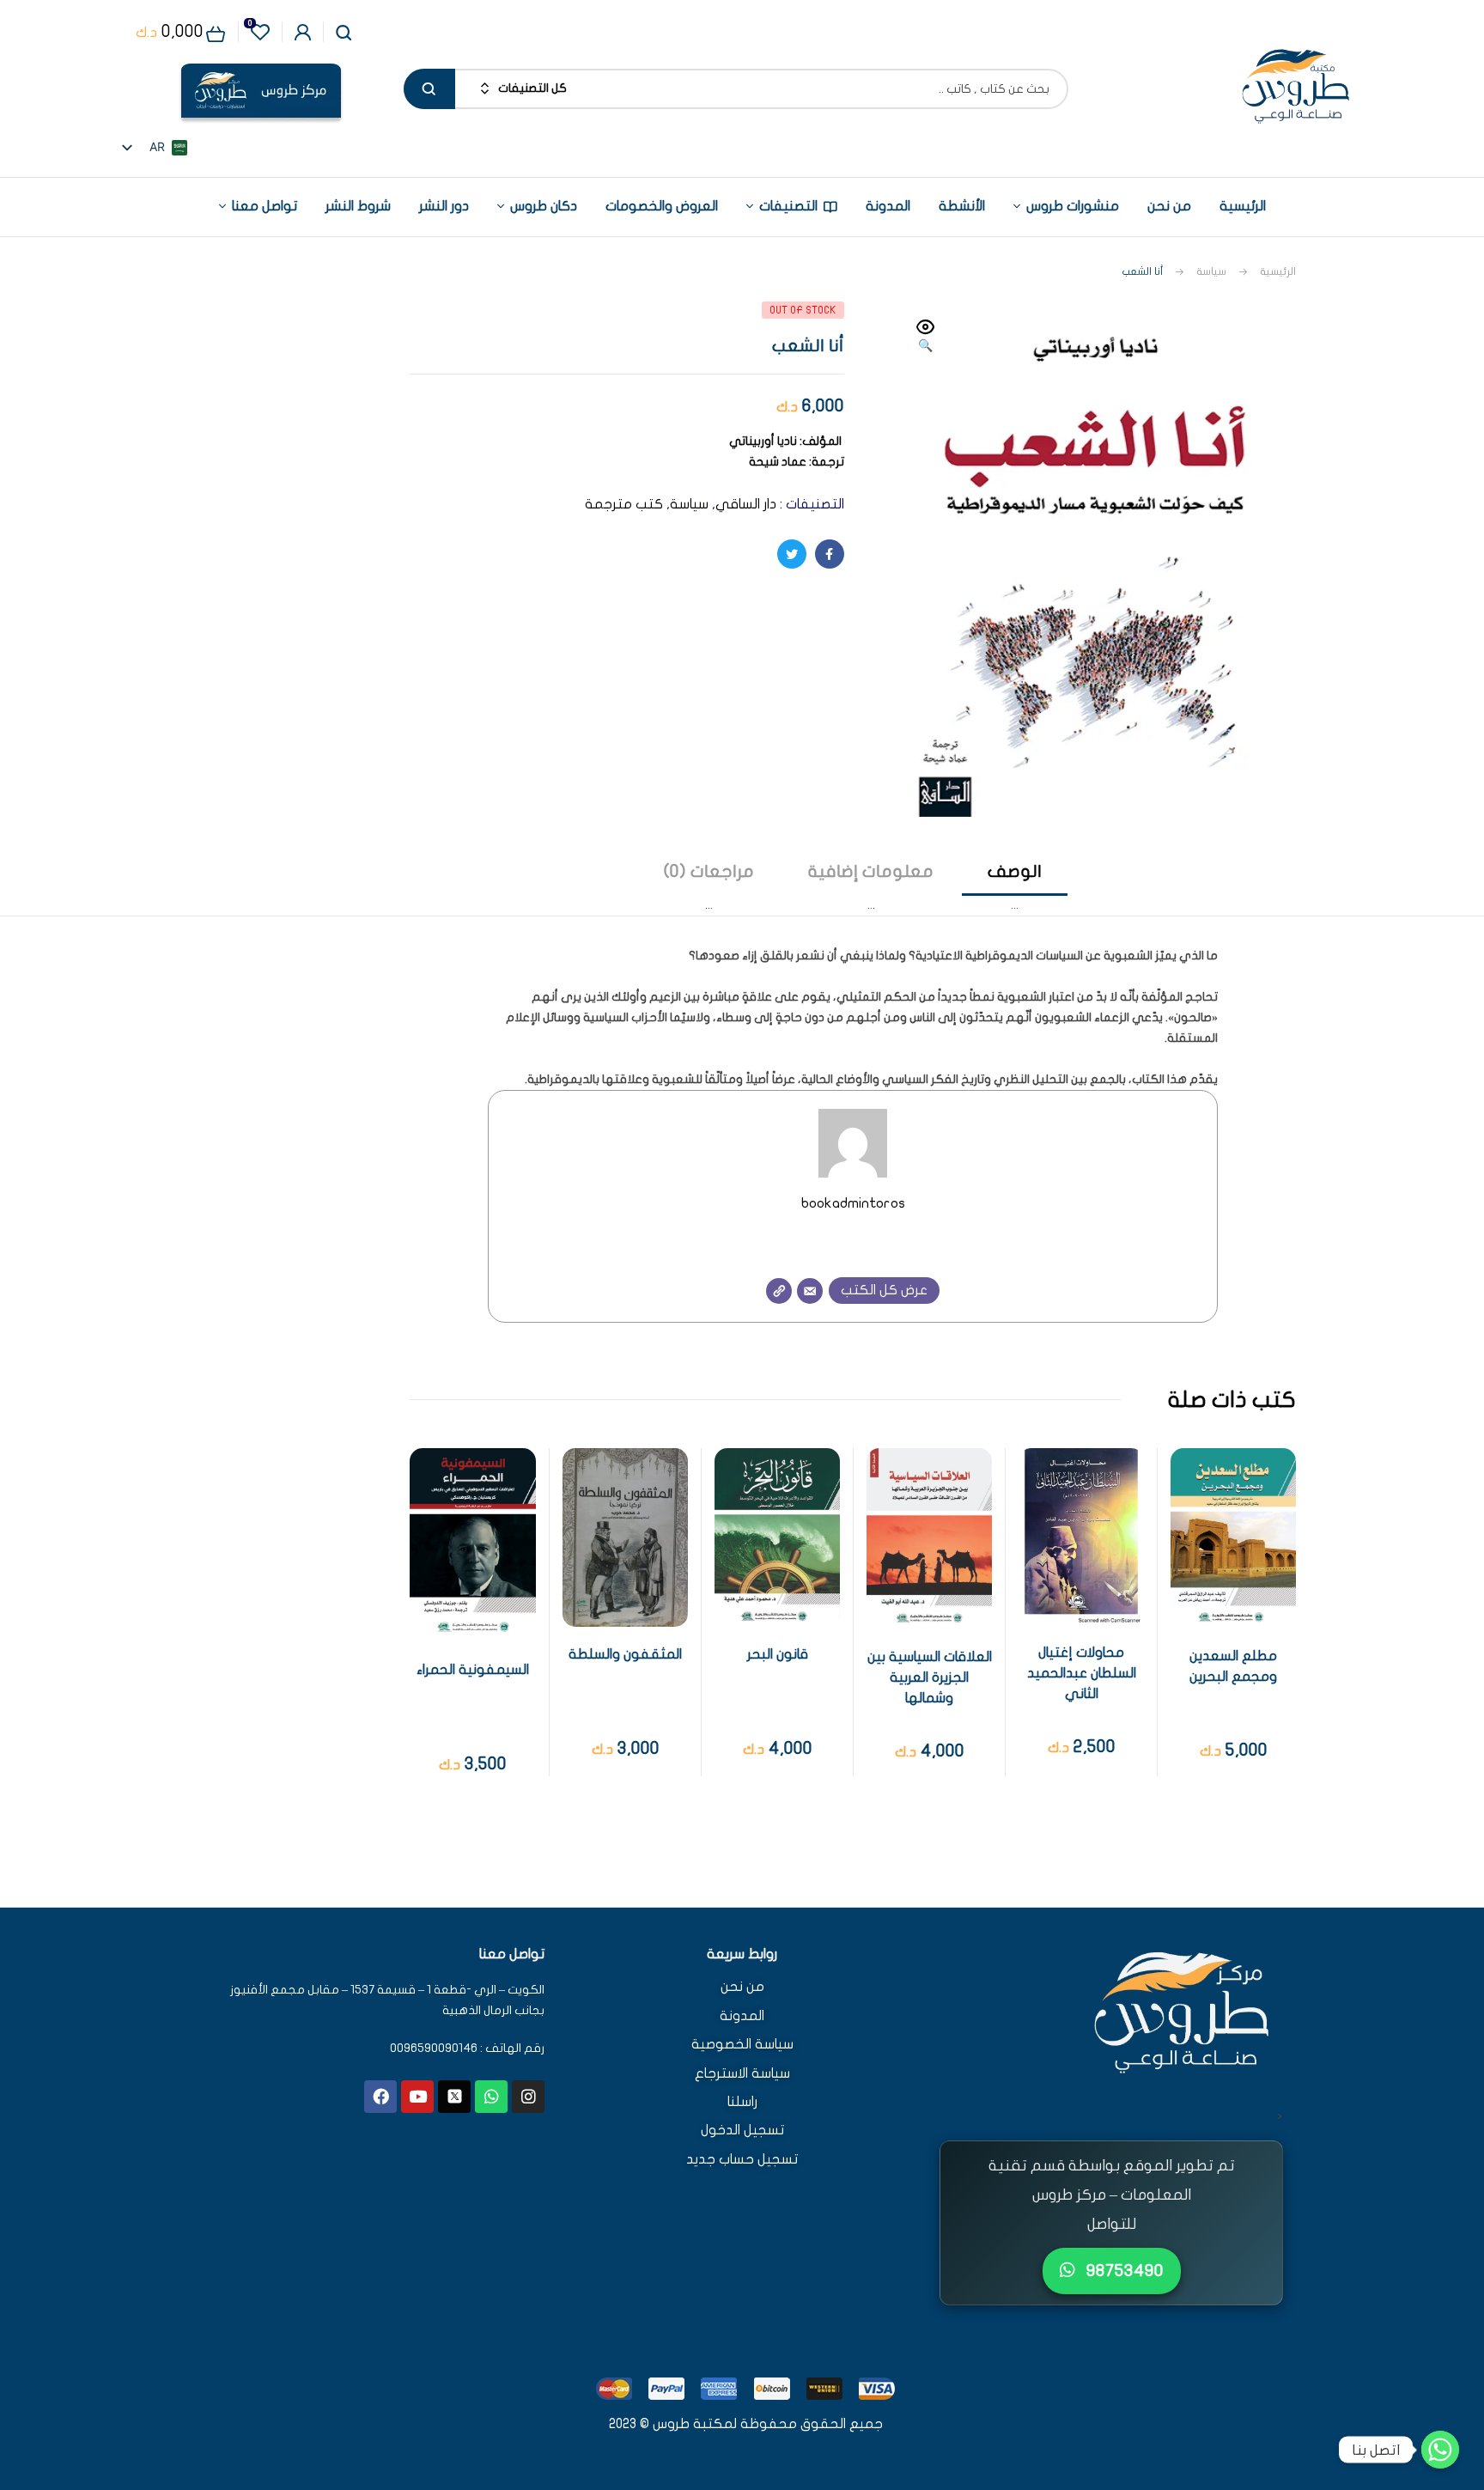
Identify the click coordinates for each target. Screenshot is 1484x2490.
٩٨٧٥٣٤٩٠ (1123, 2271)
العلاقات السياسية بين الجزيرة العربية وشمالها (930, 1677)
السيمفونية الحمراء (473, 1670)
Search (429, 89)
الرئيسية (1278, 271)
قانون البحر (778, 1654)
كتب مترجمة (624, 504)
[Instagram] (528, 2097)
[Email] (810, 1291)
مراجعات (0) (709, 871)
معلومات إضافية (871, 871)
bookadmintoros (853, 1203)
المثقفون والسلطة (625, 1654)
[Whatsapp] (491, 2097)
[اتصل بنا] (1440, 2450)
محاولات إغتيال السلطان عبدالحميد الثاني (1082, 1673)
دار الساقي (746, 504)
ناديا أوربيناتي (763, 441)
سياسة (1211, 271)
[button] (926, 338)
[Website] (779, 1291)
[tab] (1015, 888)
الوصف (1015, 871)
